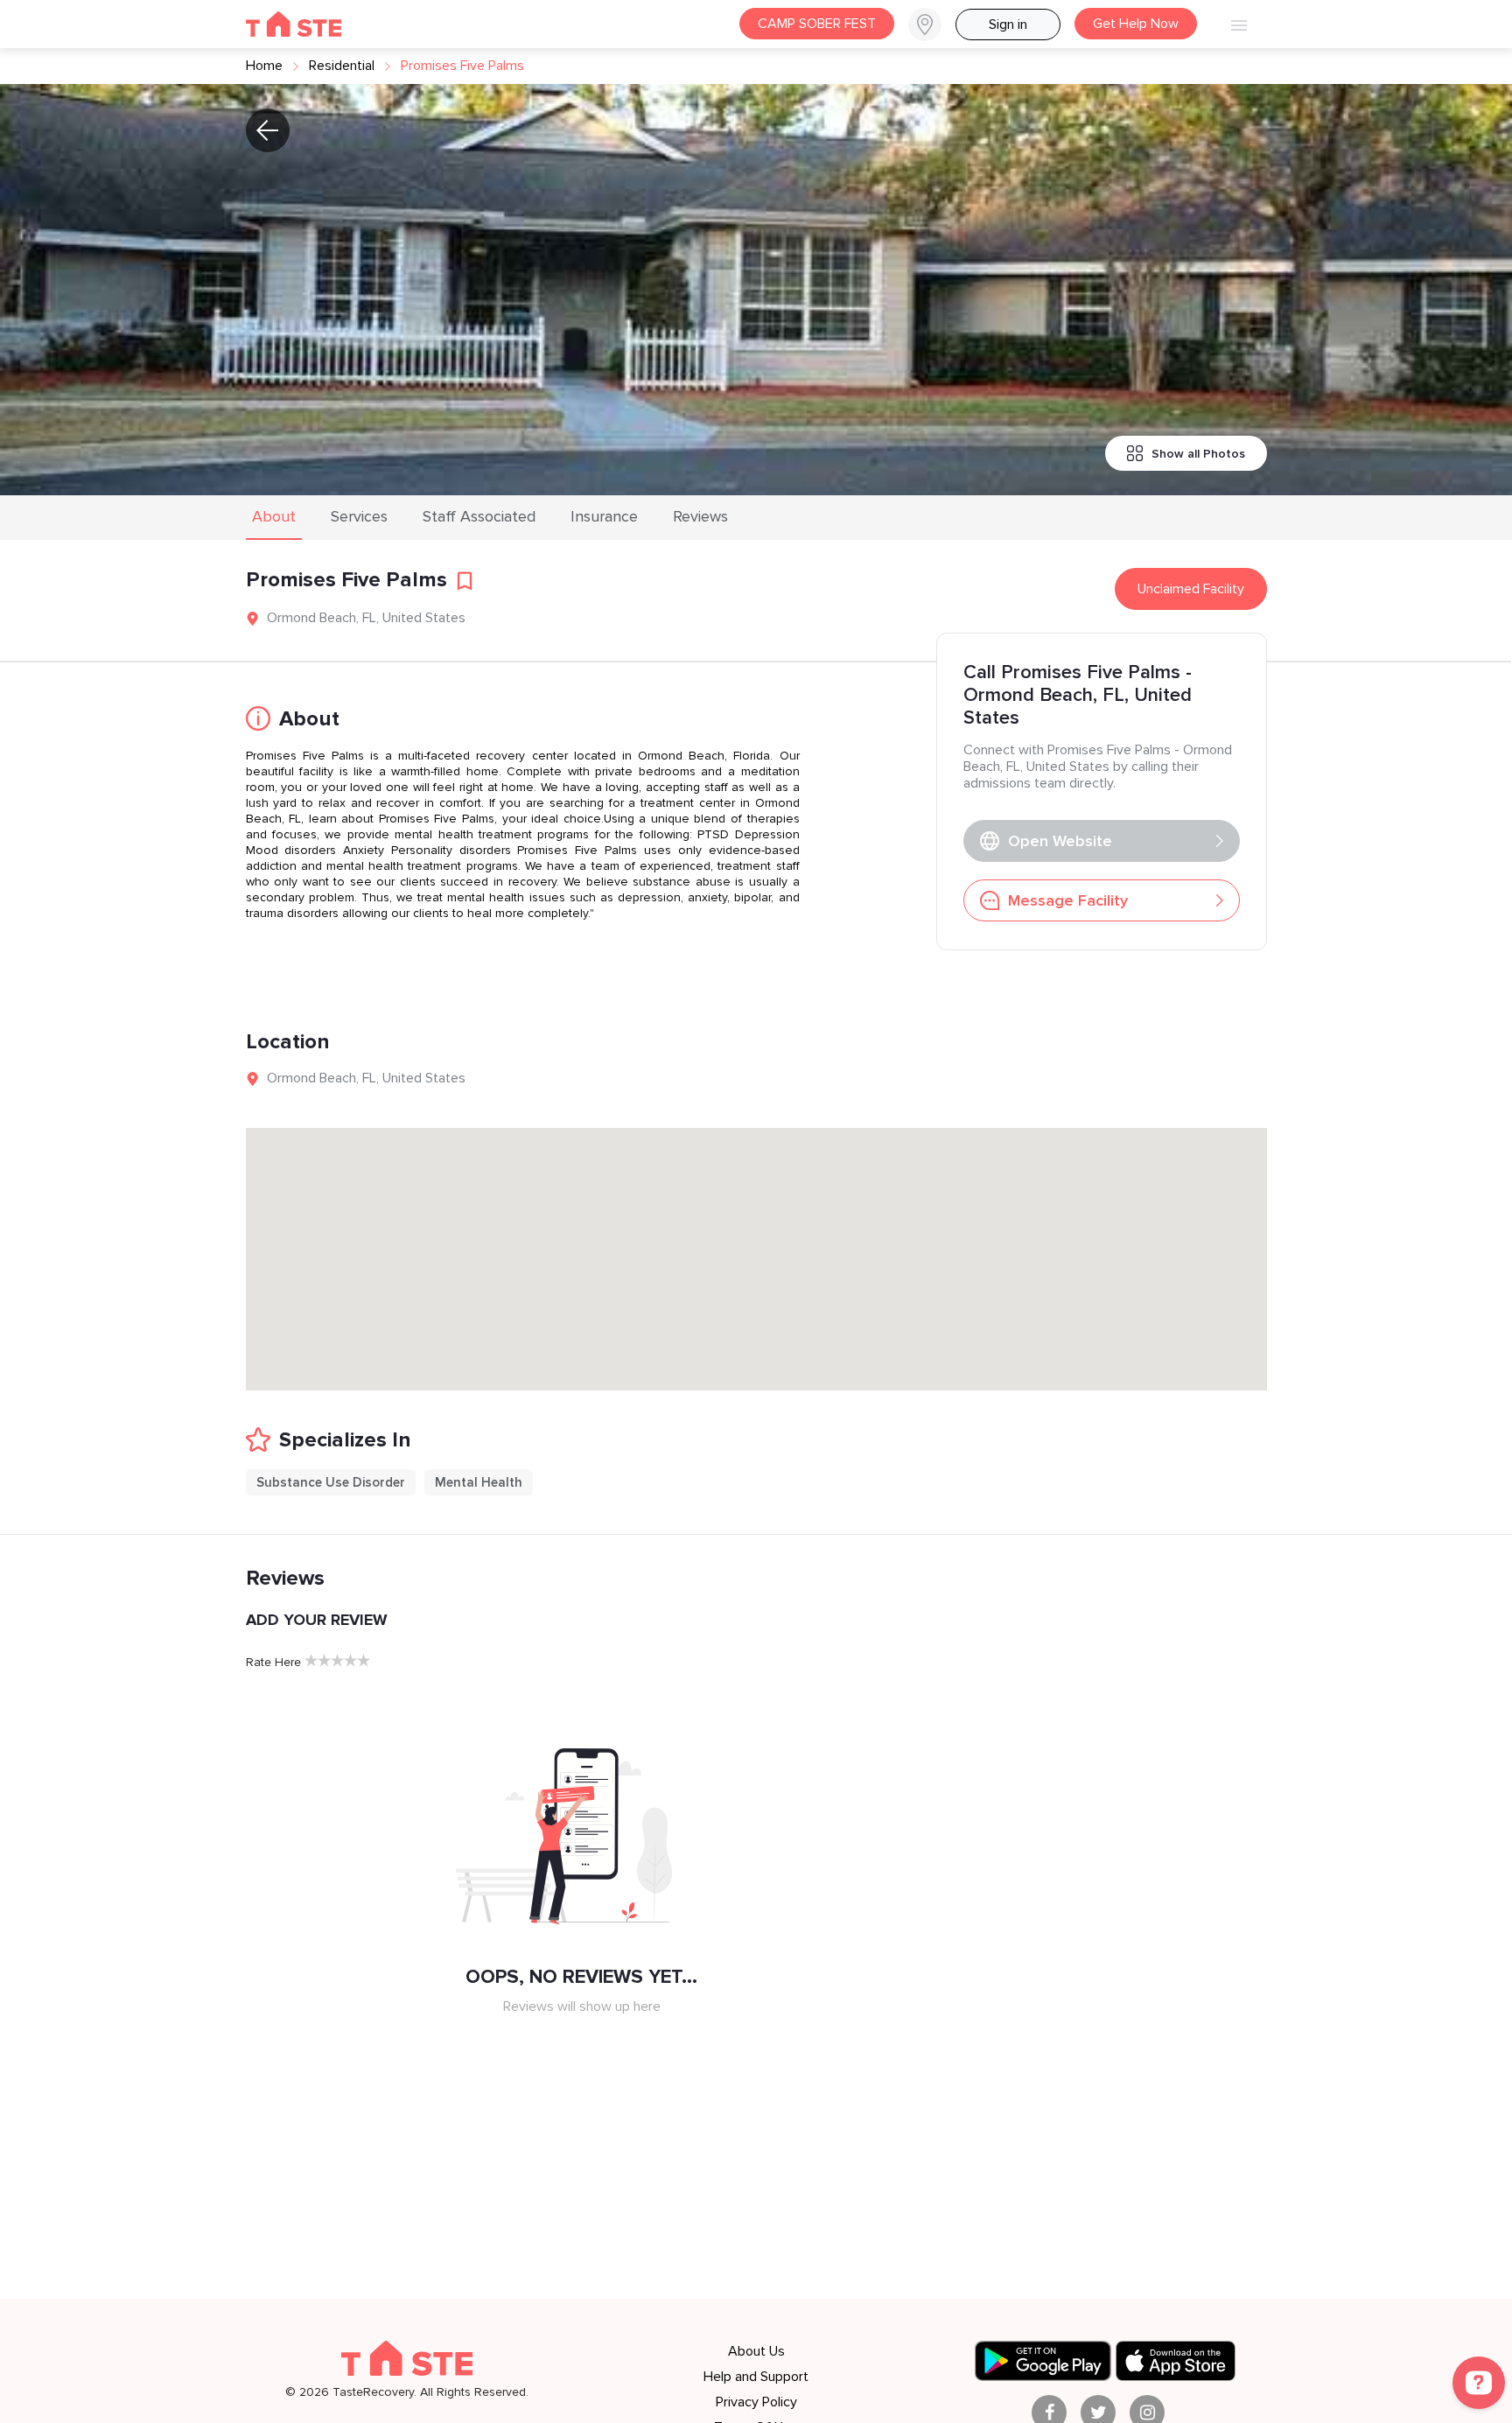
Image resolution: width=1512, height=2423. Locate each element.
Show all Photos (1198, 454)
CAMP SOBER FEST (817, 24)
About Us (756, 2351)
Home (264, 66)
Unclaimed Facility (1191, 589)
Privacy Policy (756, 2402)
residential (342, 66)
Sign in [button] (1008, 25)
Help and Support (756, 2377)
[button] (932, 25)
